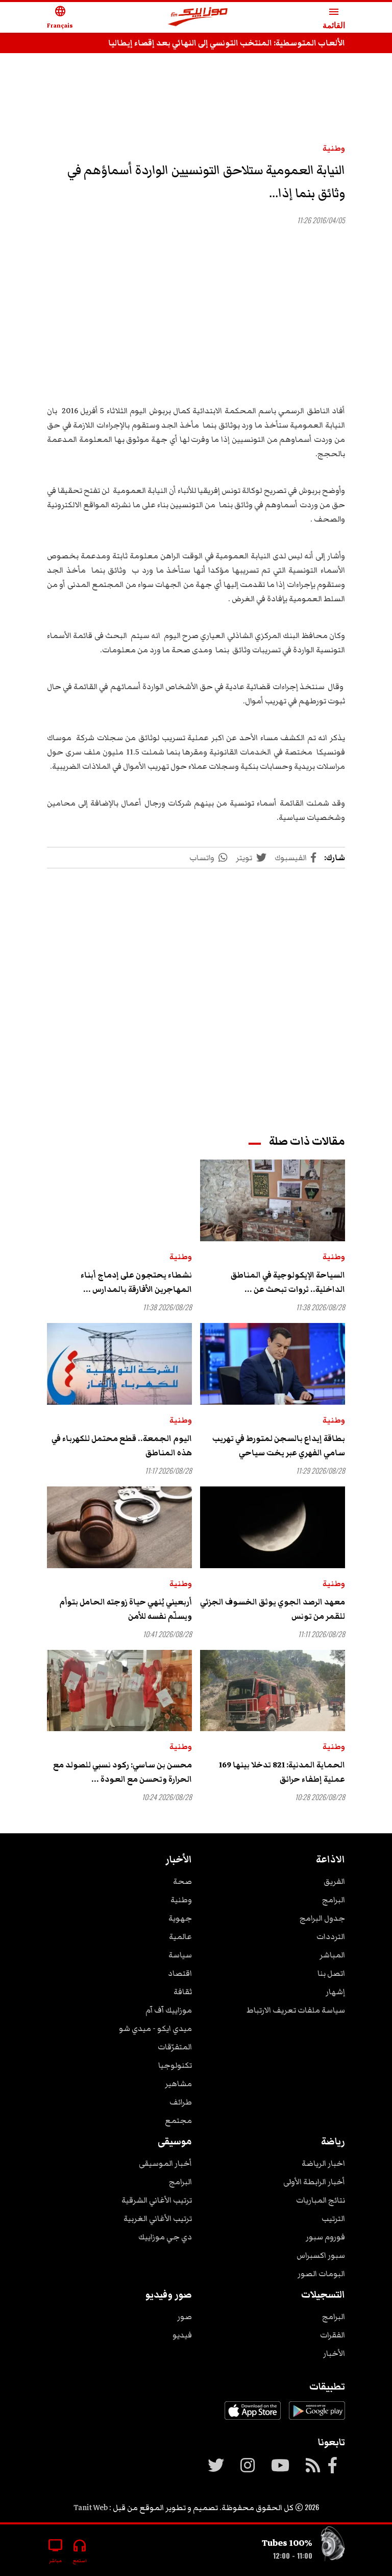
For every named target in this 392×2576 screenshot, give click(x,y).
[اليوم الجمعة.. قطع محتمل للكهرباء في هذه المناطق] (119, 1364)
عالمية (180, 1936)
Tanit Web (91, 2508)
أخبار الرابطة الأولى (314, 2182)
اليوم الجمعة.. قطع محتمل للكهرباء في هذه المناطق (122, 1446)
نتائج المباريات (321, 2200)
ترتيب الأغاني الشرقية (157, 2200)
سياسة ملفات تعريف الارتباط (296, 2010)
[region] (196, 93)
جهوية (180, 1918)
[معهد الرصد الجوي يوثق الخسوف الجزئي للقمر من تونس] (273, 1527)
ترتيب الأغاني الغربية (158, 2218)
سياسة (180, 1955)
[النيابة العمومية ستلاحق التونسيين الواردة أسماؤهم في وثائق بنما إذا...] (196, 312)
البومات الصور (321, 2274)
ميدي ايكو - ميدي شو (155, 2028)
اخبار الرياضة (323, 2163)
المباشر (332, 1955)
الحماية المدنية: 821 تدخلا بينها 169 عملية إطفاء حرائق (282, 1772)
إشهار (335, 1992)
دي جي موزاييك (165, 2237)
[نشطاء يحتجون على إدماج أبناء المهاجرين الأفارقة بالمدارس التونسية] (119, 1200)
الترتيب (333, 2218)
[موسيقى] (333, 2546)
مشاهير (178, 2084)
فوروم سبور (325, 2237)
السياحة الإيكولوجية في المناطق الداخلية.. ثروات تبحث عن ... (288, 1282)
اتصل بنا (331, 1973)
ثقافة (183, 1992)
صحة (182, 1881)
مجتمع (178, 2120)
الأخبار (334, 2353)
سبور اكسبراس (321, 2255)
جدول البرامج (322, 1918)
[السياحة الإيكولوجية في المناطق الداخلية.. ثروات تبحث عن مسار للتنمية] (273, 1200)
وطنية (334, 148)
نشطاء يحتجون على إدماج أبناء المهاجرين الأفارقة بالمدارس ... (136, 1282)
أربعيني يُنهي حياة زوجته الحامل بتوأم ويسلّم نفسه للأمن (126, 1609)
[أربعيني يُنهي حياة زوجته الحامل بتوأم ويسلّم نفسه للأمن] (119, 1527)
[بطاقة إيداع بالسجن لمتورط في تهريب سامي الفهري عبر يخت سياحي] (273, 1364)
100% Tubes (287, 2543)
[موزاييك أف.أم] (198, 18)
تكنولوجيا (175, 2065)
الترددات (331, 1936)
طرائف (181, 2102)
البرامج (334, 1900)
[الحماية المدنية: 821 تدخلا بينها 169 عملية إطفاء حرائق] (273, 1691)
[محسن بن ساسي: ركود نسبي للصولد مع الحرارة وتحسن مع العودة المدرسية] (119, 1691)
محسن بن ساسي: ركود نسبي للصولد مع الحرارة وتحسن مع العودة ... (122, 1772)
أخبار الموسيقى (165, 2163)
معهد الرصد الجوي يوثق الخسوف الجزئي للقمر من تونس (273, 1609)
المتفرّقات (175, 2047)
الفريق (334, 1881)
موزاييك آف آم (169, 2010)
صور (185, 2317)
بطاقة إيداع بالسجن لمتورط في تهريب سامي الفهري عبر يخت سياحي (279, 1446)
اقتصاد (180, 1973)
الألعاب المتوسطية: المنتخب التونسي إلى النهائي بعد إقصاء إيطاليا (227, 43)
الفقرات (333, 2335)
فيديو (182, 2335)
